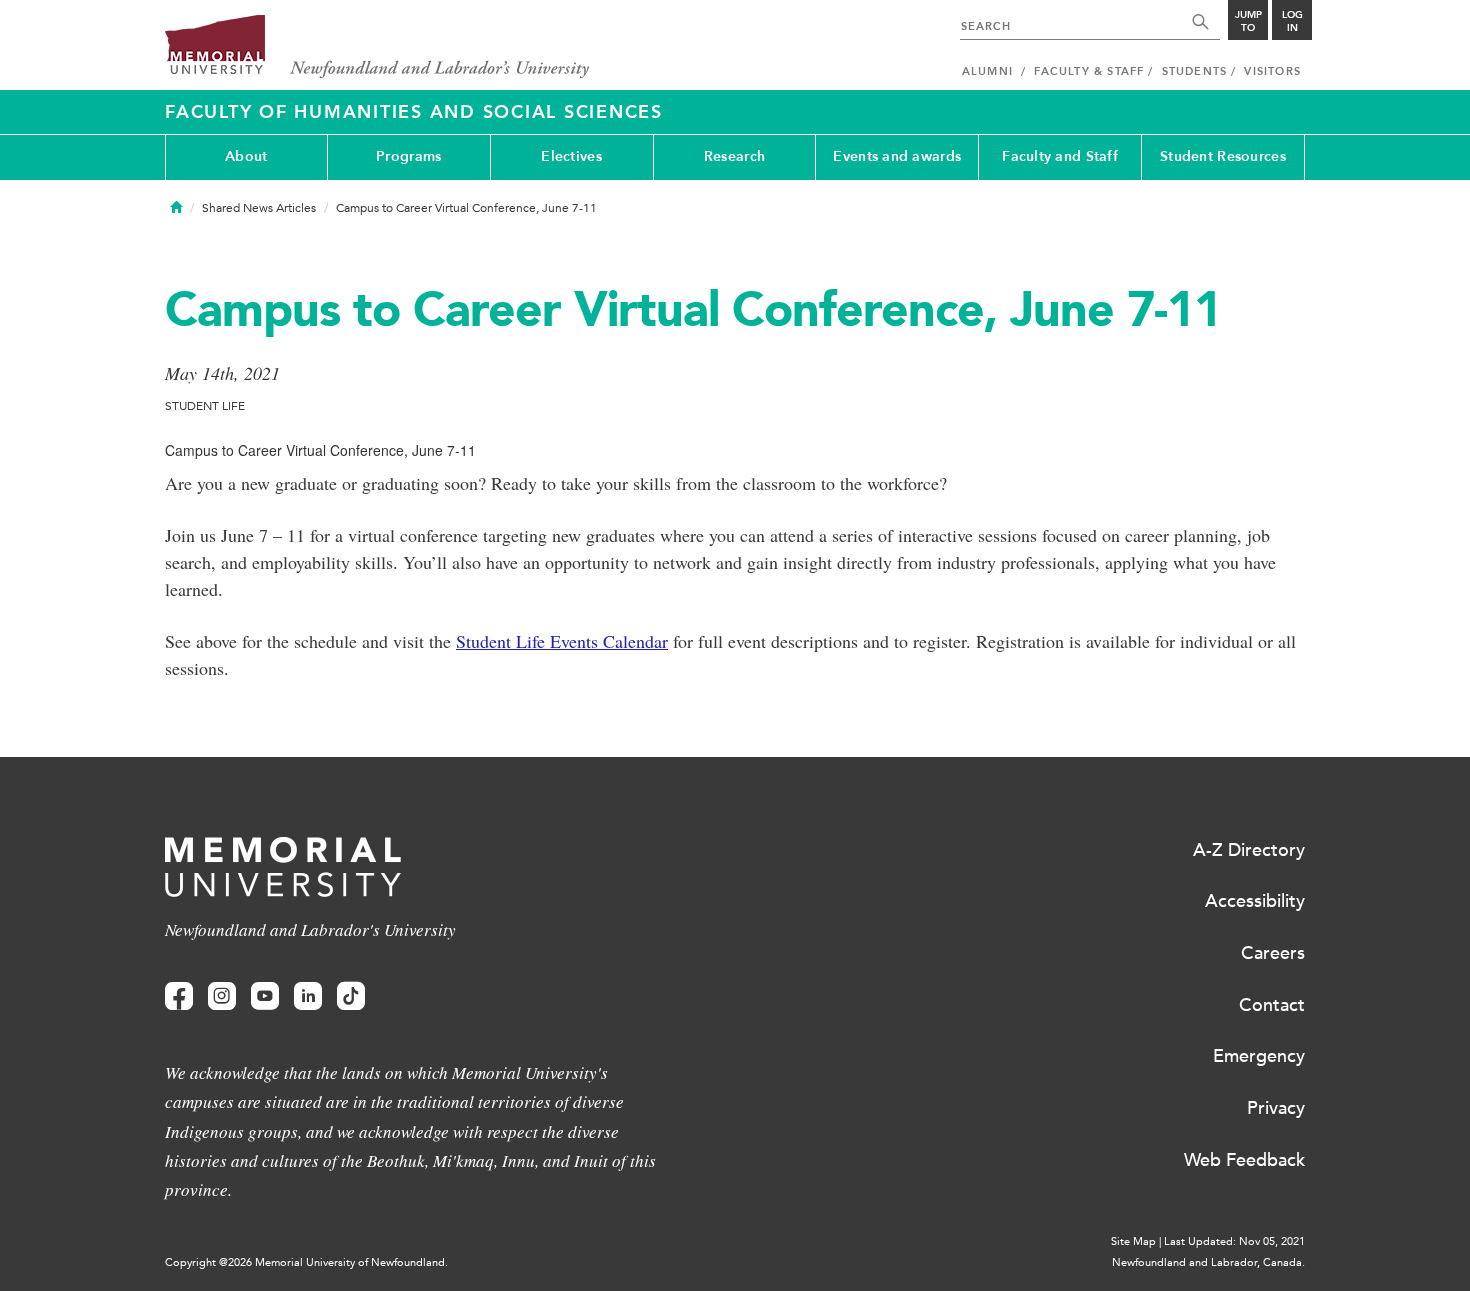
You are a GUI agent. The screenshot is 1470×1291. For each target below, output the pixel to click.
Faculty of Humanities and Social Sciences (414, 112)
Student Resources (1223, 156)
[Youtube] (265, 996)
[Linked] (308, 996)
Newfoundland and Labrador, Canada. (1208, 1262)
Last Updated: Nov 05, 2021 (1234, 1241)
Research (734, 156)
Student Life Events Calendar (562, 641)
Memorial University (377, 47)
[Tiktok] (351, 996)
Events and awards (897, 156)
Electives (571, 156)
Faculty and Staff (1060, 156)
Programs (408, 156)
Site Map (1133, 1241)
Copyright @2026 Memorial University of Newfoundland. (306, 1262)
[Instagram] (222, 996)
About (246, 156)
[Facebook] (179, 996)
